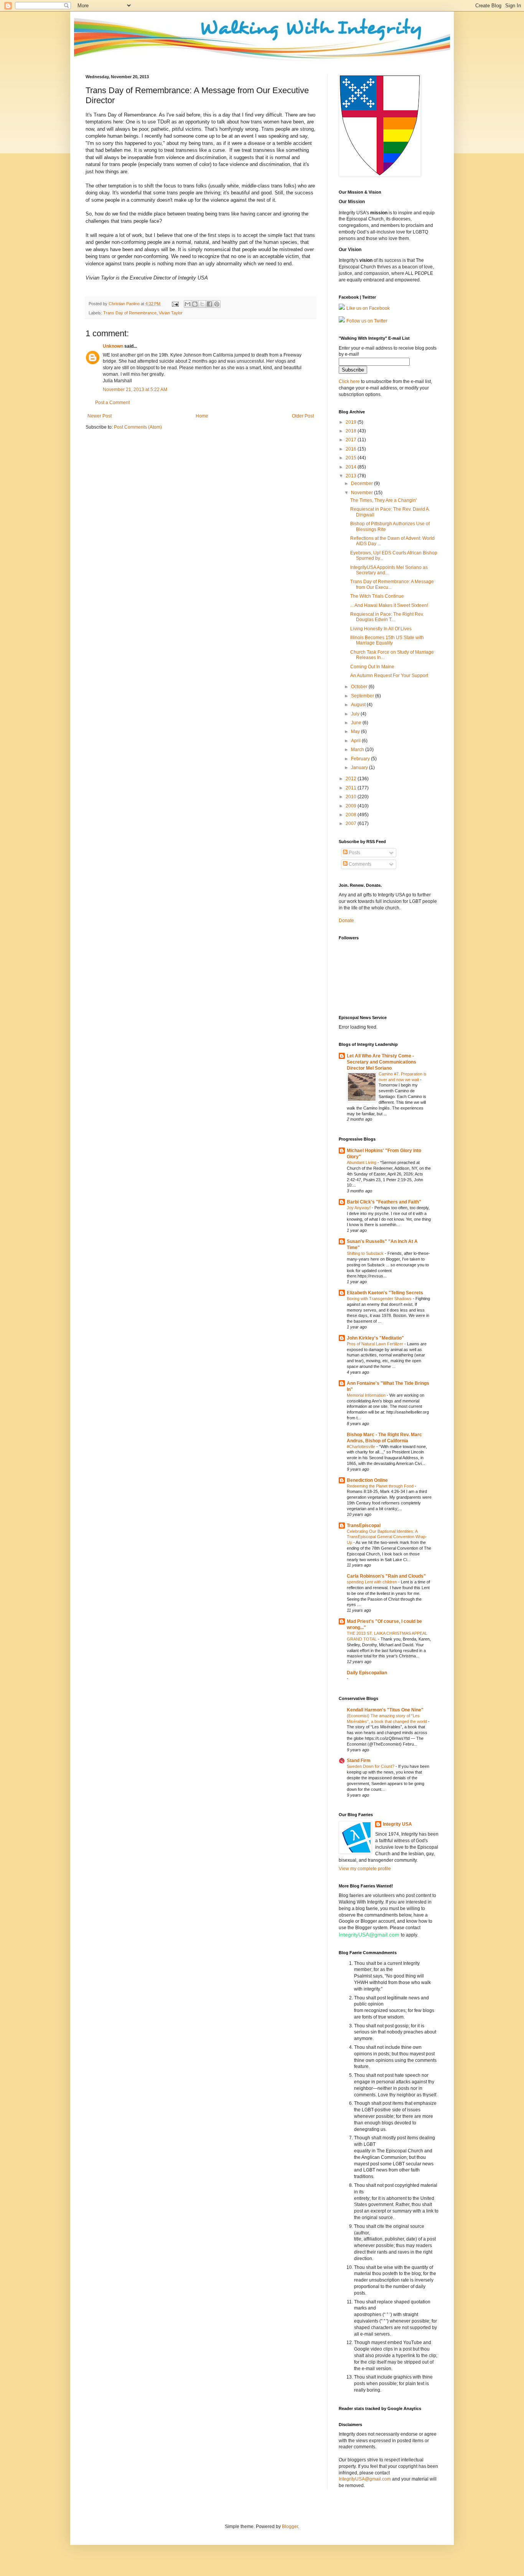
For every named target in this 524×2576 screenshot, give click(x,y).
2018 (352, 431)
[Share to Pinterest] (217, 304)
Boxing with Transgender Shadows (380, 1299)
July (356, 714)
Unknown (113, 346)
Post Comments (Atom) (138, 427)
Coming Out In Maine (372, 667)
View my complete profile (365, 1869)
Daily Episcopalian (367, 1673)
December (363, 483)
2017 (352, 440)
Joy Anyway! (359, 1208)
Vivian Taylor (171, 313)
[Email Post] (175, 304)
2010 (352, 797)
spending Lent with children (372, 1582)
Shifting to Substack (366, 1253)
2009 (352, 806)
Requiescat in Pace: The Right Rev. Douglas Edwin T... (387, 617)
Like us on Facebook (368, 308)
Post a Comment (112, 403)
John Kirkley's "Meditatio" (375, 1338)
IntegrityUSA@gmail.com (369, 1935)
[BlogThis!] (195, 304)
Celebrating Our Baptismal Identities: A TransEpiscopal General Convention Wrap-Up (387, 1537)
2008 (352, 815)
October (360, 687)
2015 (352, 458)
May (356, 732)
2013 (352, 476)
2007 (352, 824)
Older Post (303, 416)
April (356, 741)
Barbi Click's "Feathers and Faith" (384, 1202)
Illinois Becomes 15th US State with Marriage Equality (387, 640)
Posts (354, 853)
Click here (349, 381)
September (363, 696)
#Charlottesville (362, 1447)
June (357, 723)
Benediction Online (367, 1480)
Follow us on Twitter (367, 321)
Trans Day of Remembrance (130, 313)
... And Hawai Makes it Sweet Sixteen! (389, 605)
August (359, 705)
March (358, 750)
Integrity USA (397, 1824)
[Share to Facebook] (209, 304)
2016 (352, 449)
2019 (352, 422)
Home (202, 416)
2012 (352, 779)
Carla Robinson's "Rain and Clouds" (386, 1576)
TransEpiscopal (364, 1526)
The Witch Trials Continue (377, 596)
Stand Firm (359, 1761)
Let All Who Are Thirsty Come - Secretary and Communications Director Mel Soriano (381, 1062)
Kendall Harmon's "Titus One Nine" (385, 1710)
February (361, 759)
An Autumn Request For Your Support (389, 676)
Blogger (290, 2527)
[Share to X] (202, 304)
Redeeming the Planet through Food (381, 1486)
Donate (346, 921)
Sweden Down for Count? (371, 1766)
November (363, 493)
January (360, 768)
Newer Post (100, 416)
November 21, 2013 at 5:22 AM (135, 390)
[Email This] (188, 304)
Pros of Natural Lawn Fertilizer (376, 1344)
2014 (352, 467)
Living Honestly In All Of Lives (381, 629)
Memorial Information (367, 1395)
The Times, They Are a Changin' (383, 500)
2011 (352, 788)
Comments (359, 864)
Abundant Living (362, 1162)
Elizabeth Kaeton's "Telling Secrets (385, 1293)
